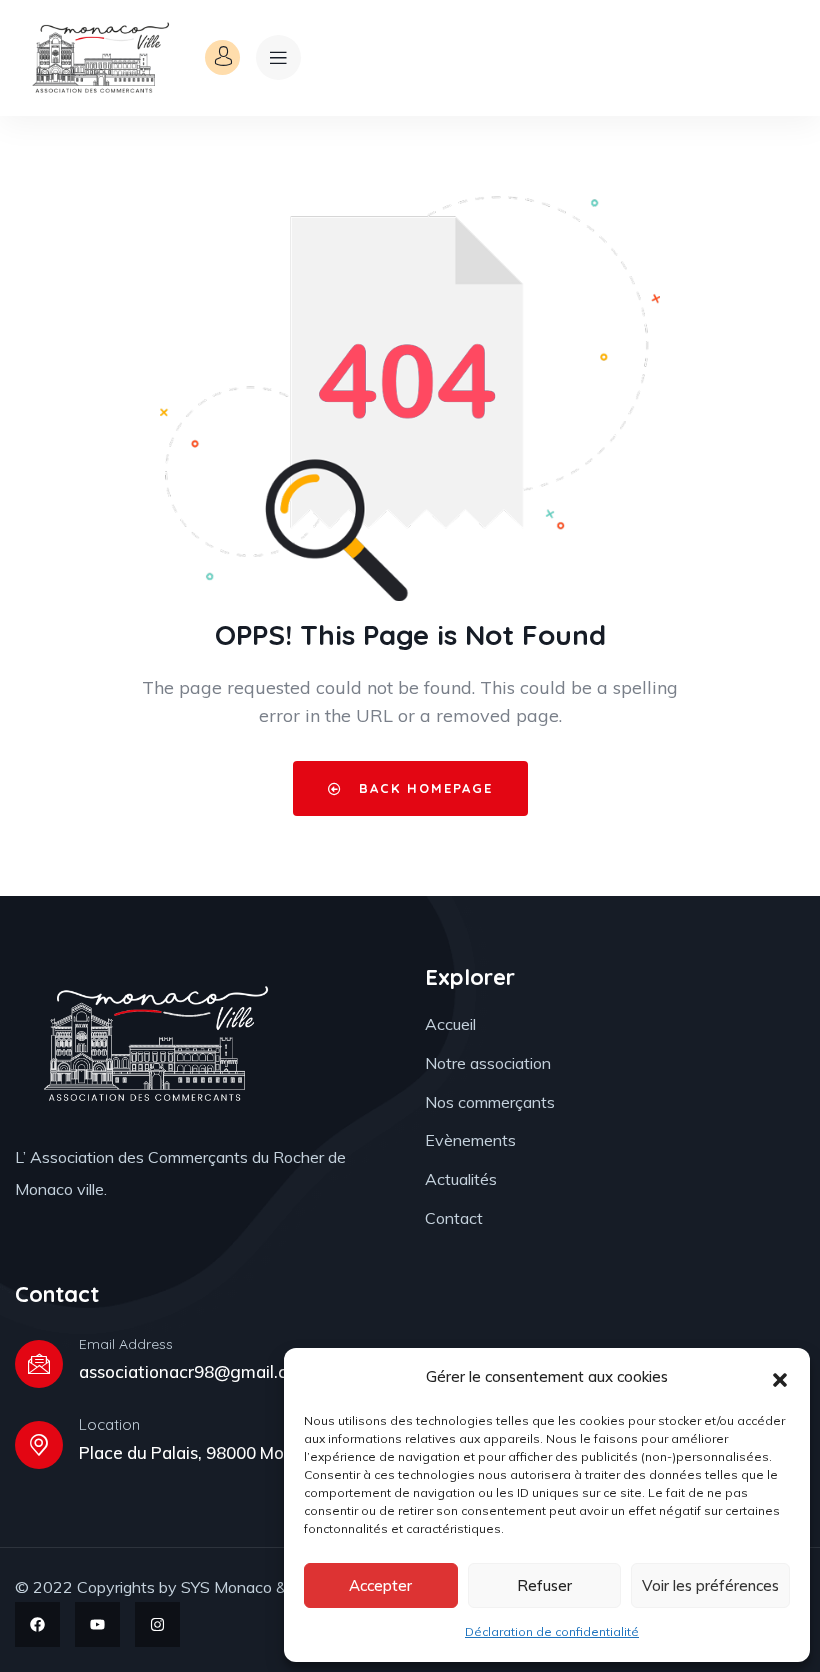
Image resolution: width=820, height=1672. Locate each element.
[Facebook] (37, 1624)
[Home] (99, 57)
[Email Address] (39, 1364)
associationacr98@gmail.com (195, 1371)
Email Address (126, 1344)
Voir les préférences (710, 1585)
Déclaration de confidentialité (552, 1631)
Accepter (380, 1585)
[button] (780, 1378)
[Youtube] (97, 1624)
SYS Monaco (226, 1587)
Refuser (544, 1585)
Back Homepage (423, 788)
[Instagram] (157, 1624)
